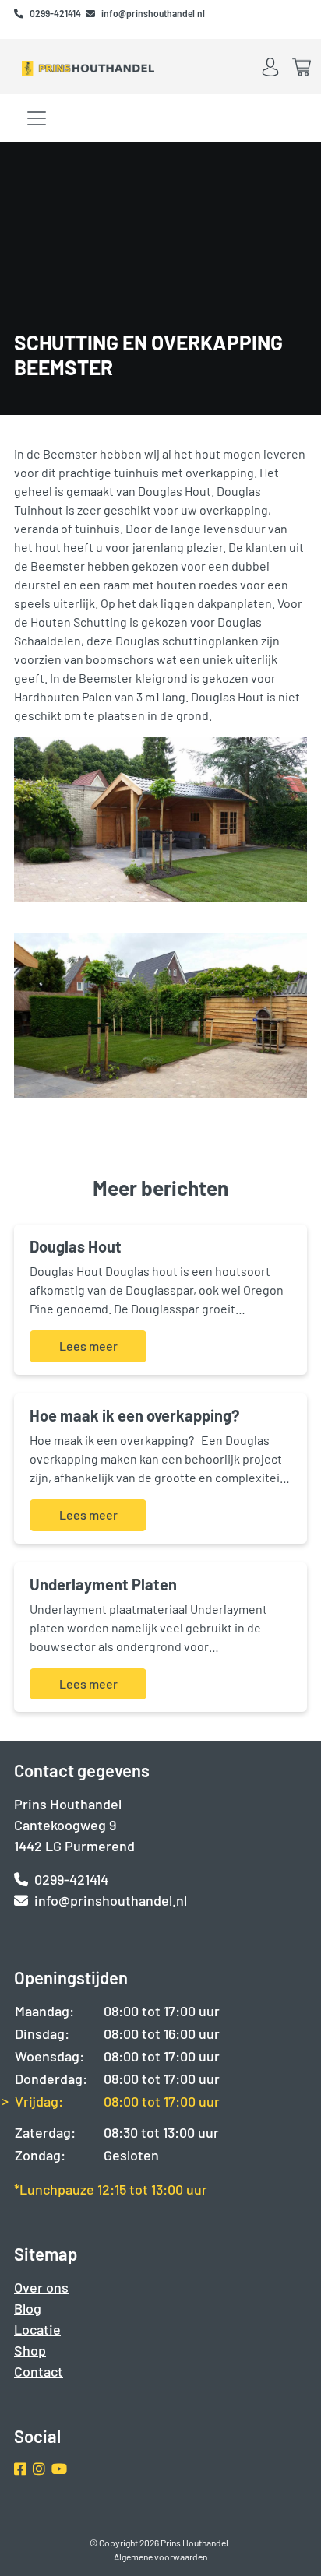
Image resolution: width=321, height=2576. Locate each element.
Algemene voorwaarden (160, 2557)
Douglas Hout (76, 1246)
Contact (39, 2371)
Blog (28, 2308)
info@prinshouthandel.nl (153, 13)
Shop (30, 2350)
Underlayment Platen (103, 1584)
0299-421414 (56, 13)
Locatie (37, 2329)
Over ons (41, 2287)
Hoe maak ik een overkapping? (134, 1415)
